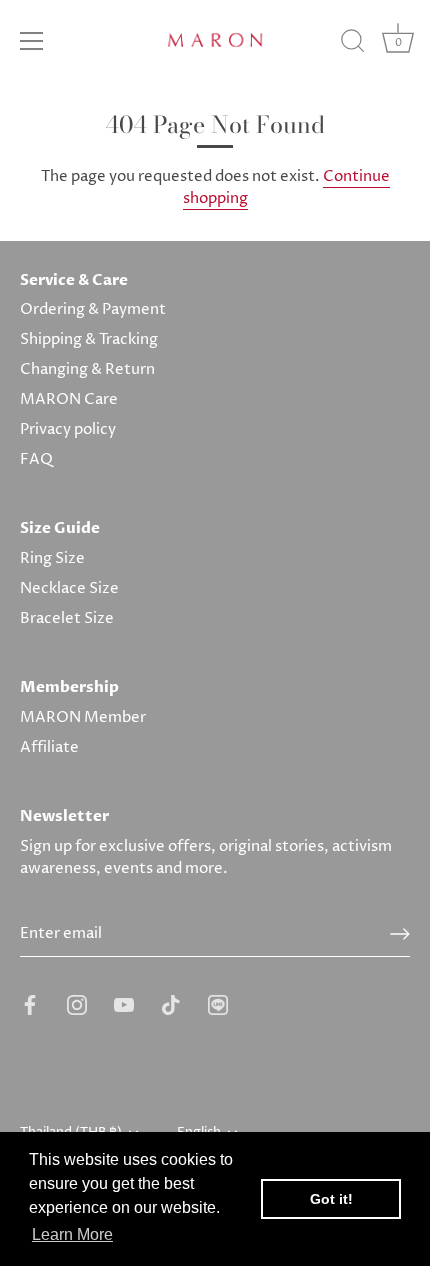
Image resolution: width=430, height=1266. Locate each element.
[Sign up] (400, 934)
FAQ (36, 459)
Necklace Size (69, 588)
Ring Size (52, 558)
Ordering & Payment (93, 309)
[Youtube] (124, 1004)
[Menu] (32, 41)
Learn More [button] (72, 1234)
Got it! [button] (331, 1199)
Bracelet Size (67, 618)
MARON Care (69, 399)
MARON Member (83, 717)
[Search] (353, 44)
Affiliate (49, 747)
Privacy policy (68, 429)
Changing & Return (87, 369)
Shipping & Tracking (89, 339)
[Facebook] (30, 1004)
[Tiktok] (171, 1004)
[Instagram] (77, 1004)
